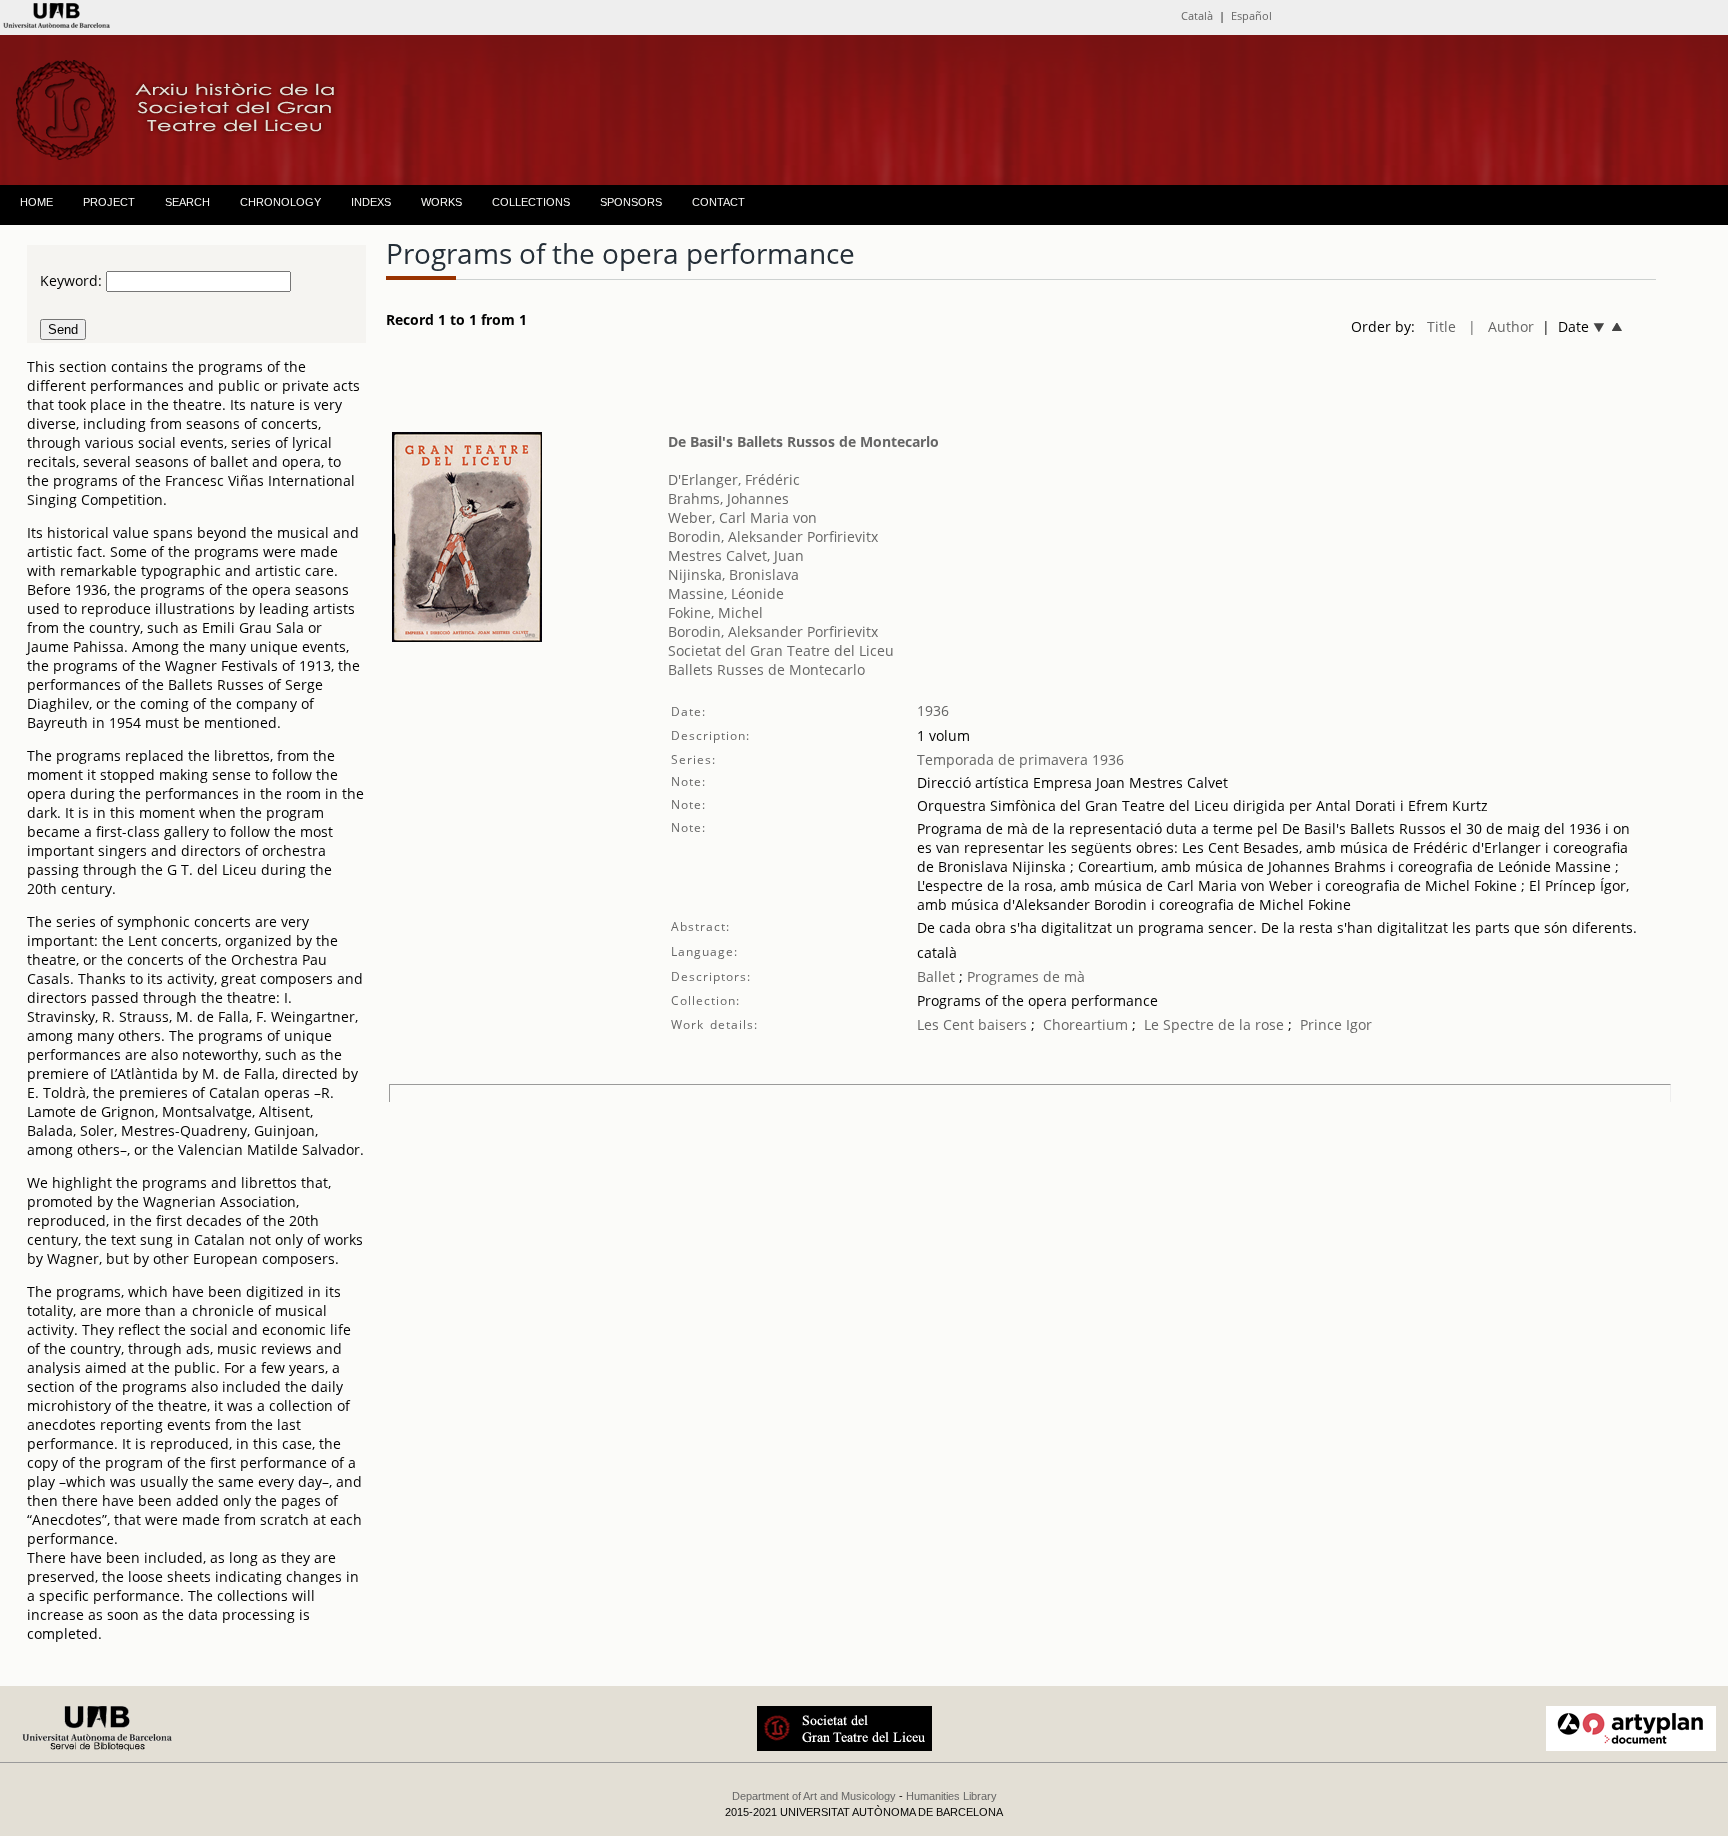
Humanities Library (951, 1796)
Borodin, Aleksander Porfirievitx (773, 536)
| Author (1501, 326)
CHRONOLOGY (280, 202)
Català (1197, 15)
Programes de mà (1024, 976)
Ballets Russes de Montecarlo (766, 669)
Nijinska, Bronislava (733, 574)
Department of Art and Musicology (814, 1796)
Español (1251, 15)
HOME (36, 202)
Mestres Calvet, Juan (736, 555)
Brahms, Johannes (728, 498)
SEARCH (187, 202)
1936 (933, 710)
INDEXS (371, 202)
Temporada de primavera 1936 (1020, 759)
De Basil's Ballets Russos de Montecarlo (803, 441)
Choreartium (1085, 1024)
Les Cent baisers (972, 1024)
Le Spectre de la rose (1214, 1024)
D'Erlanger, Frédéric (734, 479)
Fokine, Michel (715, 612)
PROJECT (109, 202)
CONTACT (718, 202)
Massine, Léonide (726, 593)
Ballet (936, 976)
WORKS (441, 202)
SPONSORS (631, 202)
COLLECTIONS (531, 202)
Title (1441, 326)
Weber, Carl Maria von (742, 517)
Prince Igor (1336, 1024)
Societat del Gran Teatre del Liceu (781, 650)
